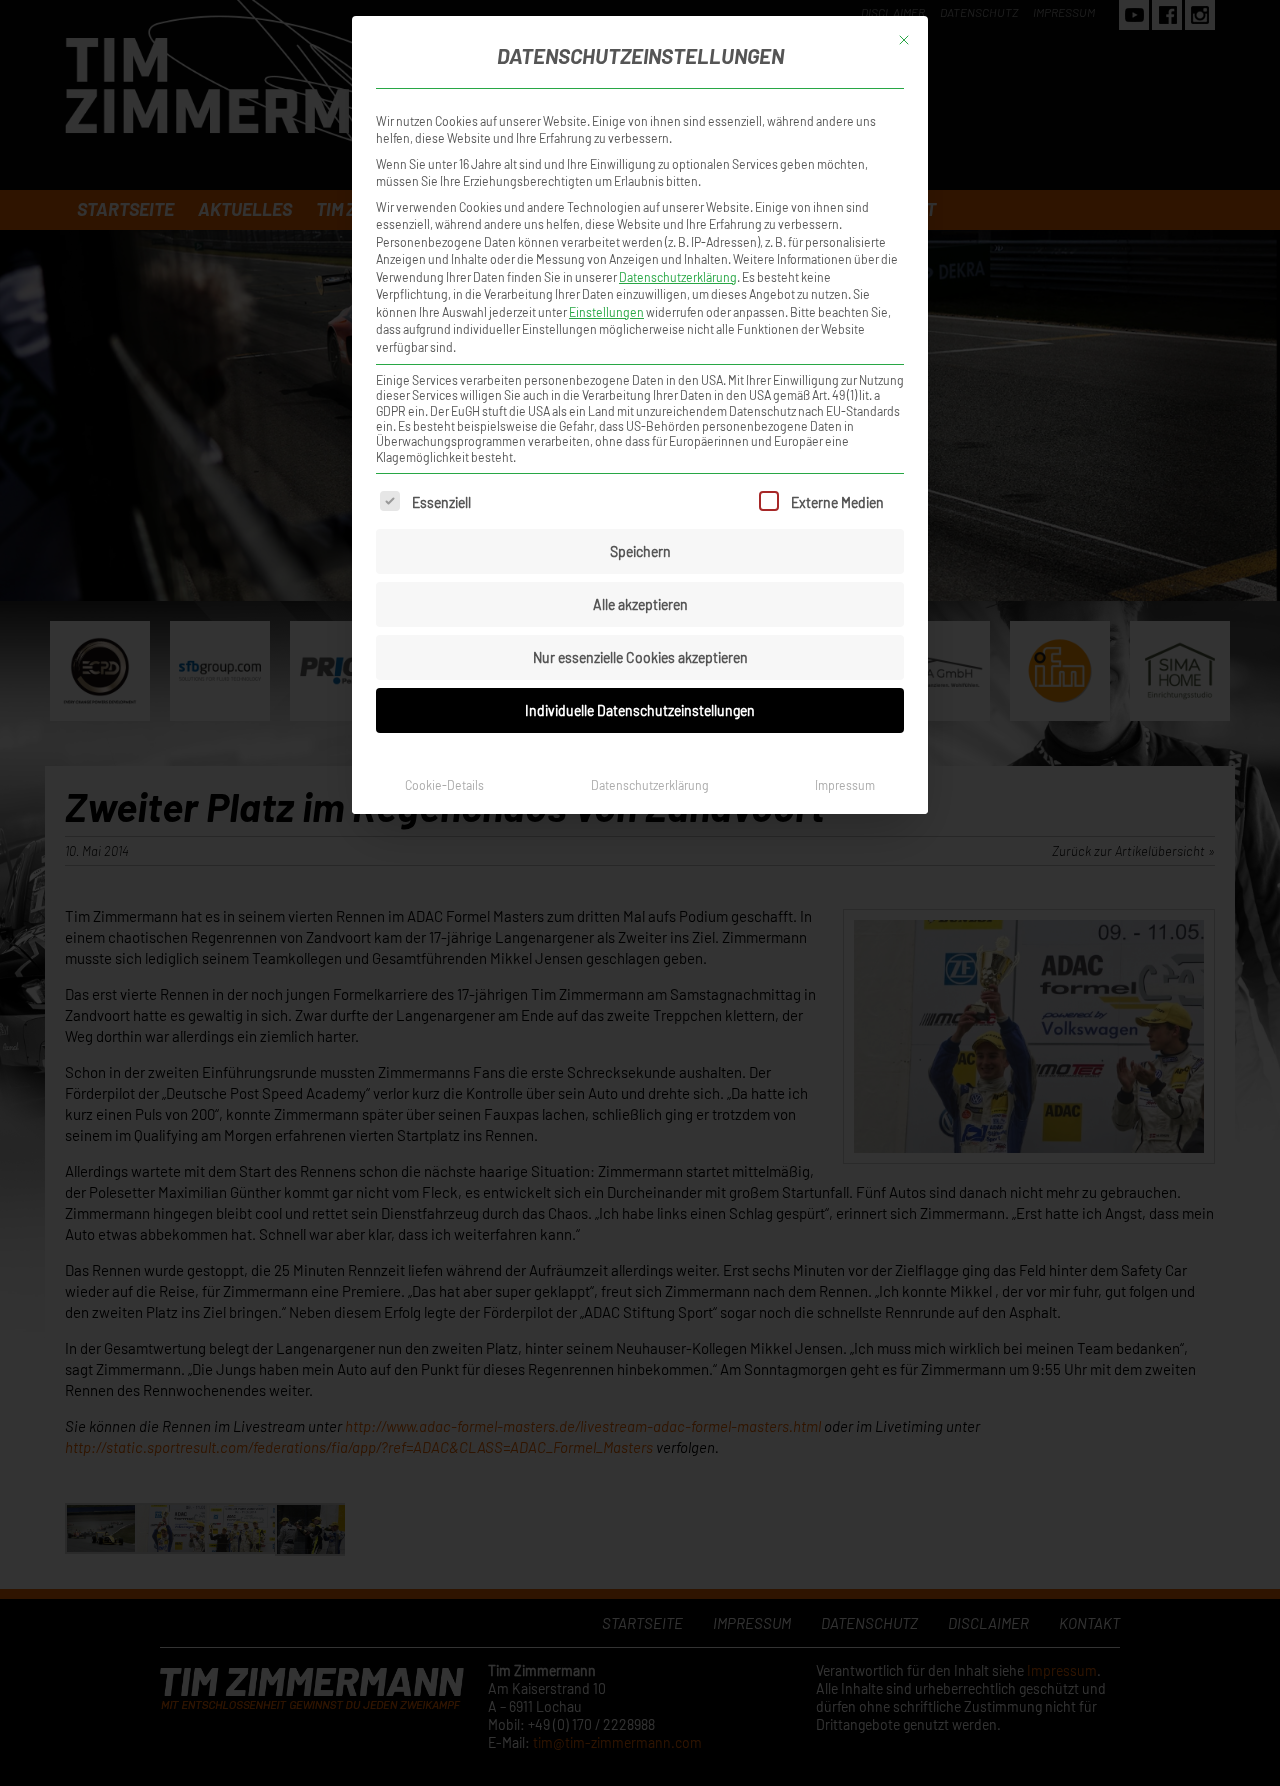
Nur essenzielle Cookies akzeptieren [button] (640, 657)
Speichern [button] (640, 551)
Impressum (845, 785)
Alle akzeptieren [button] (640, 604)
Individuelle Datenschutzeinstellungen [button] (640, 710)
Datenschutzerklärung (678, 277)
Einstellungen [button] (606, 312)
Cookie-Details (444, 785)
